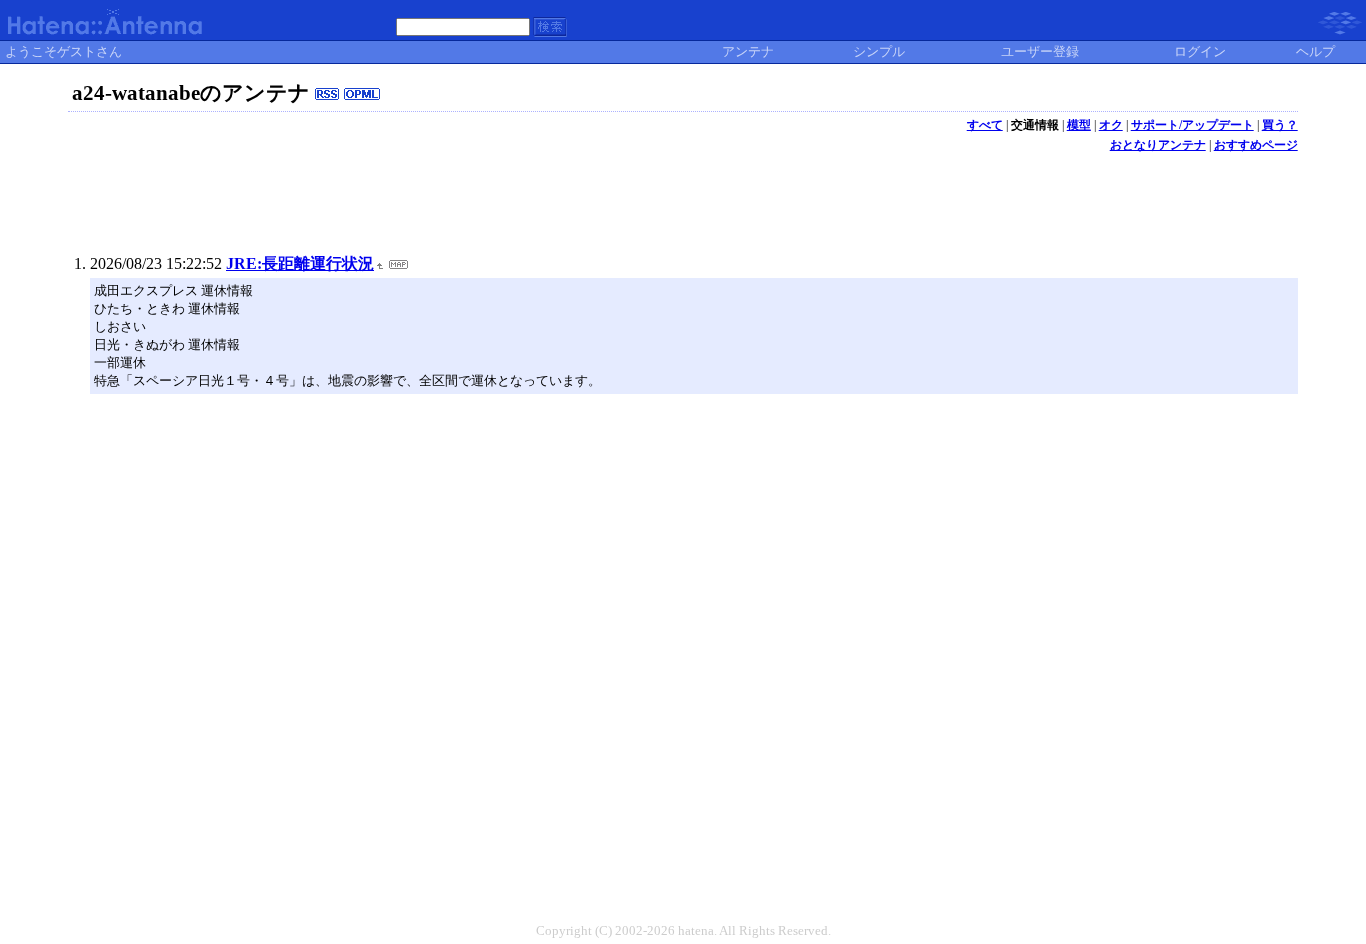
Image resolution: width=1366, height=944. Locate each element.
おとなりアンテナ (1158, 145)
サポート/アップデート (1192, 125)
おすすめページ (1256, 145)
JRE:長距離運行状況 (300, 263)
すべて (985, 125)
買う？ (1280, 125)
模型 (1079, 125)
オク (1111, 125)
